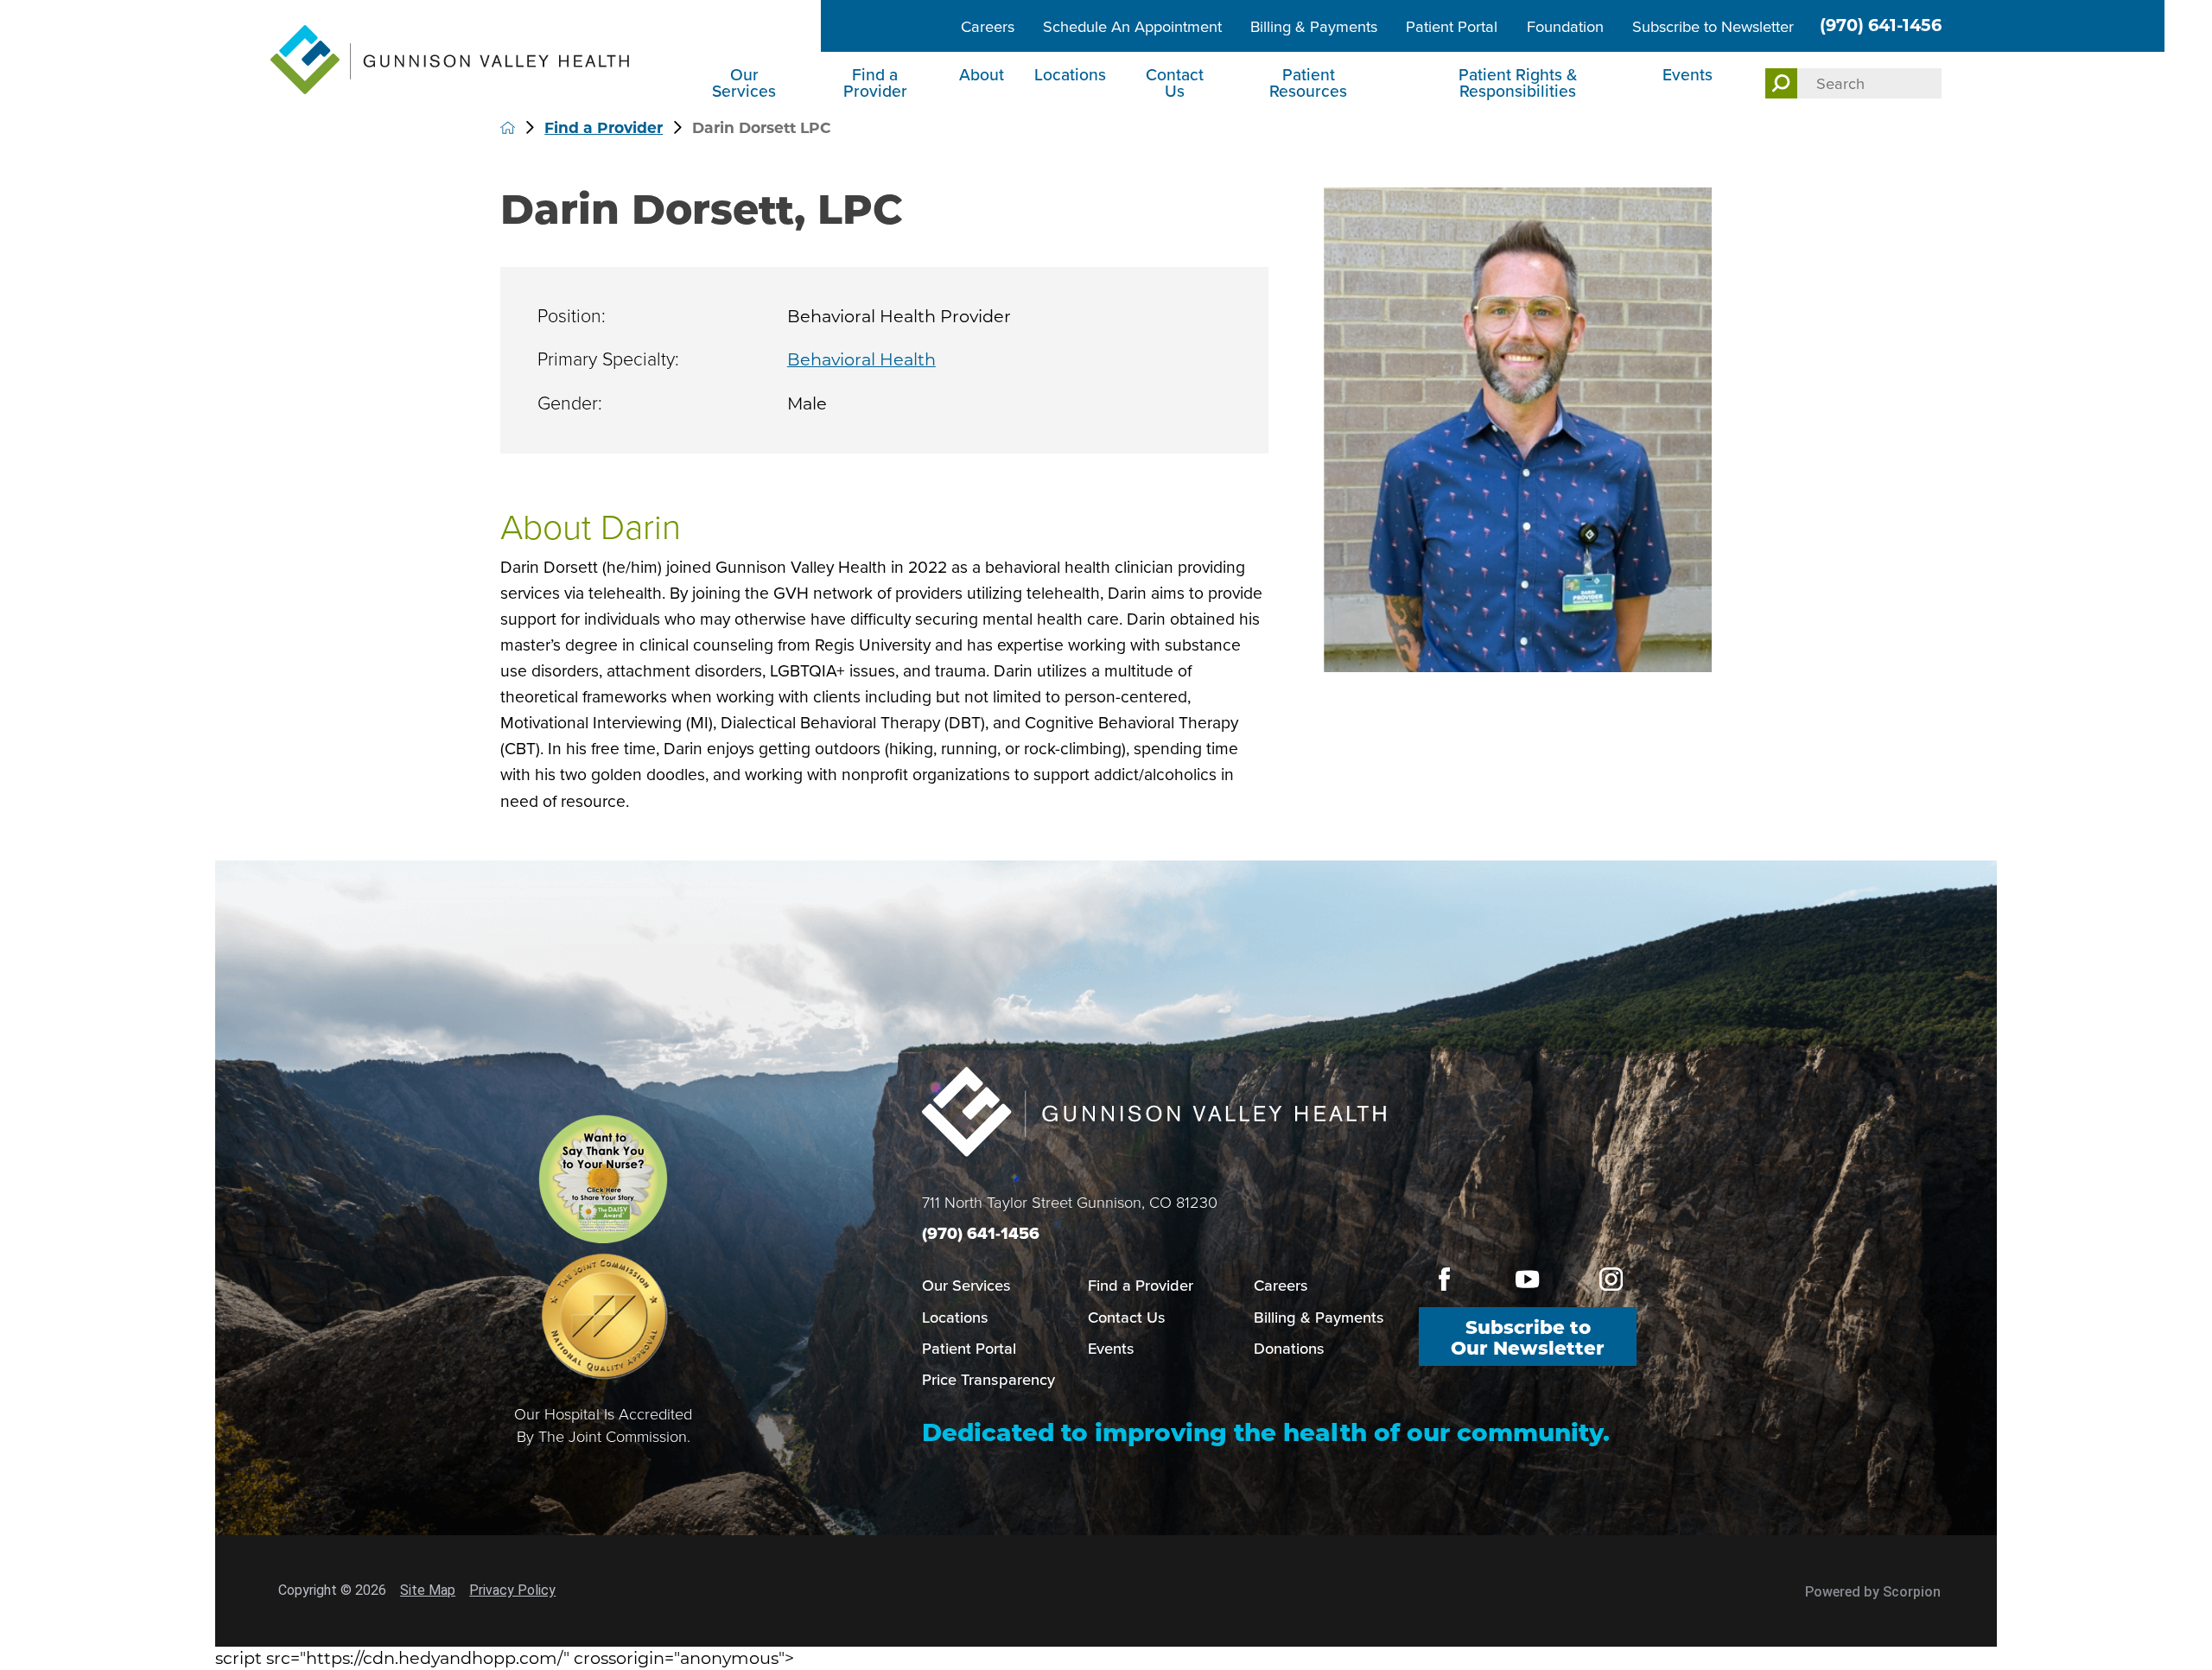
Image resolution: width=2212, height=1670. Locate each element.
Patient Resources (1308, 83)
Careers (988, 26)
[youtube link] (1527, 1279)
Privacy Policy (512, 1590)
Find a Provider (875, 83)
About (982, 75)
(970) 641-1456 (1881, 25)
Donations (1289, 1348)
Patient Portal (1452, 26)
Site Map (428, 1590)
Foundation (1565, 26)
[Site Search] (1782, 83)
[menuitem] (747, 85)
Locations (1070, 75)
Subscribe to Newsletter (1713, 26)
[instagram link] (1611, 1279)
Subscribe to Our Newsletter (1528, 1337)
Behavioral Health (861, 359)
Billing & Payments (1314, 26)
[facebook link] (1444, 1279)
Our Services (744, 83)
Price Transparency (988, 1379)
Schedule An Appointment (1132, 26)
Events (1688, 75)
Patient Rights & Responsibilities (1518, 83)
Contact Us (1175, 83)
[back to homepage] (508, 127)
